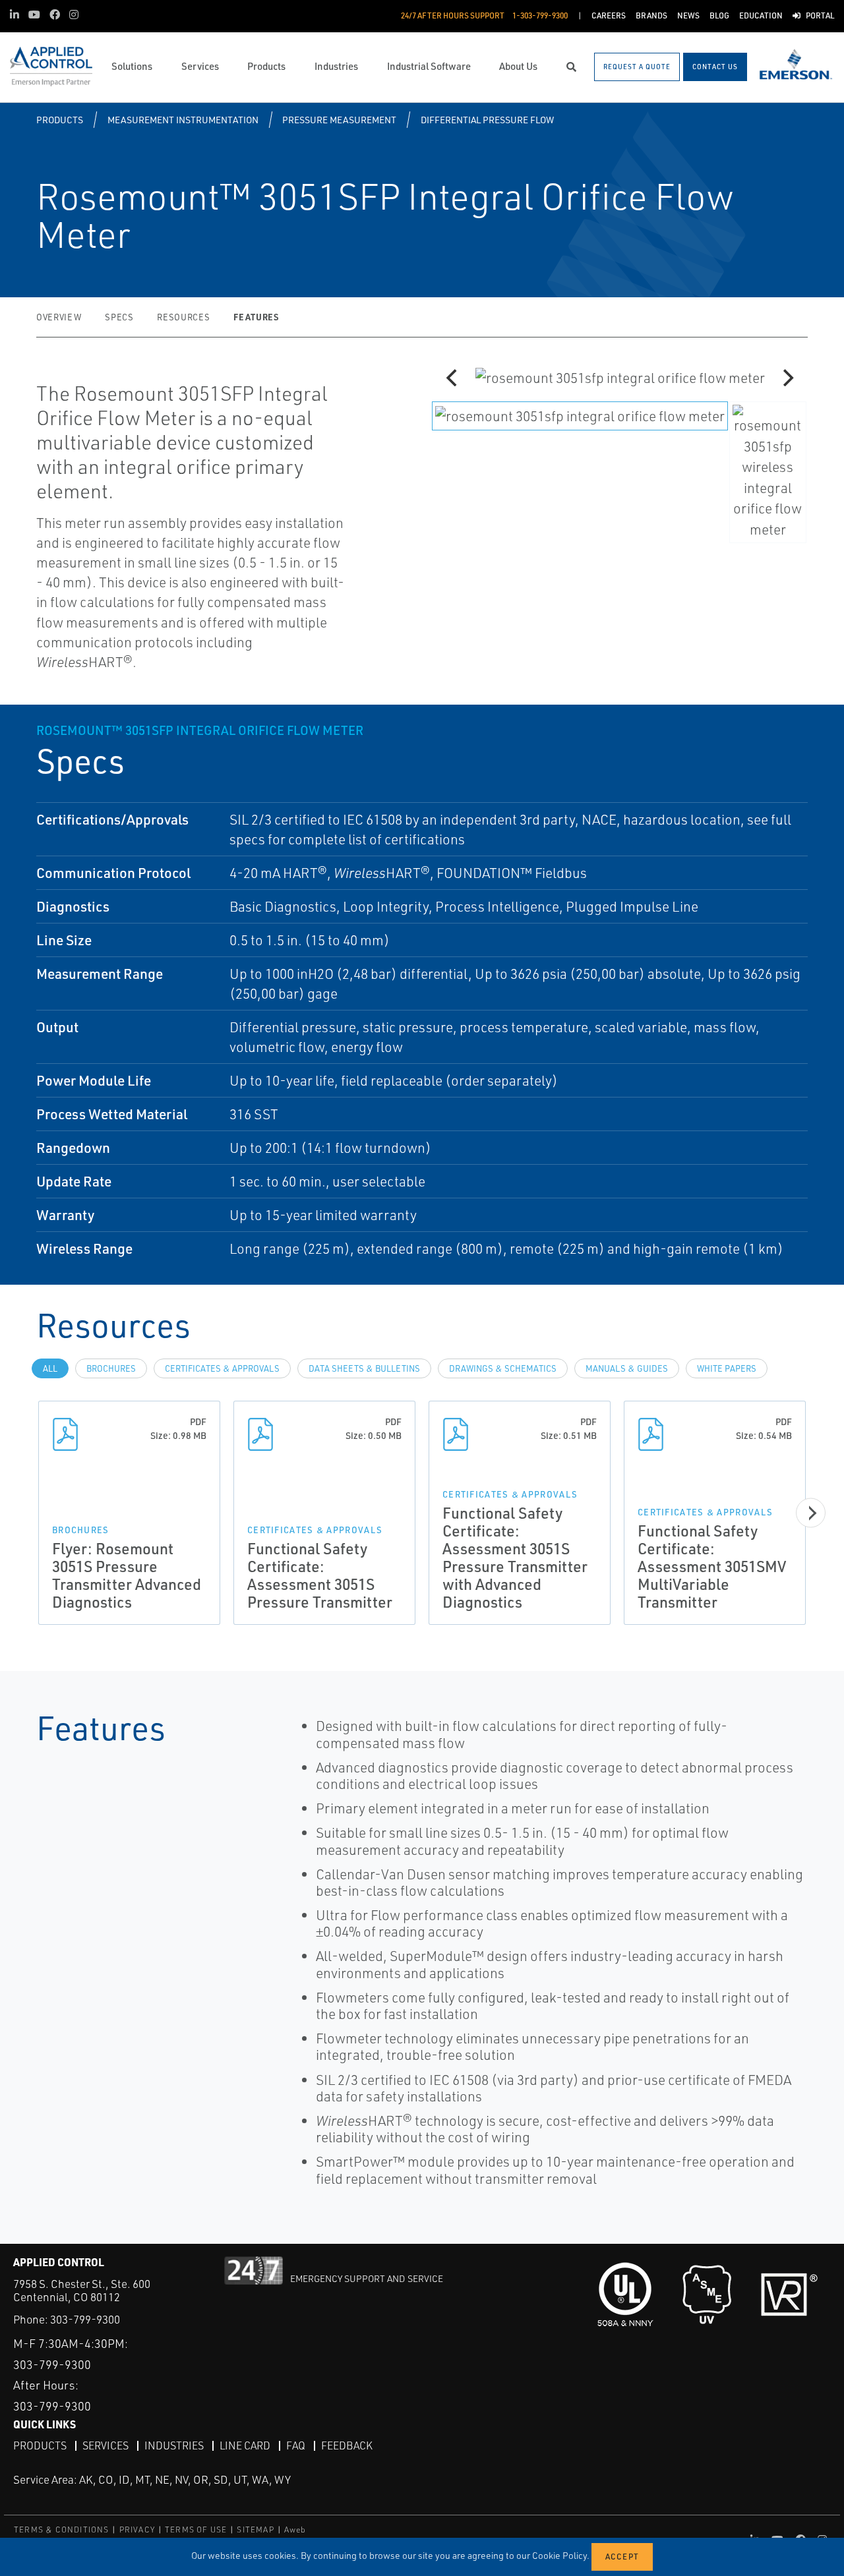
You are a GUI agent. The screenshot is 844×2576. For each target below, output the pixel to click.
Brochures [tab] (111, 1368)
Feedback (347, 2445)
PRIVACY (137, 2530)
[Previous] (453, 378)
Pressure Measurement (339, 120)
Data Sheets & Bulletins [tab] (364, 1368)
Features (256, 317)
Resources (183, 317)
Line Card (245, 2445)
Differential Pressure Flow (487, 120)
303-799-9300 (85, 2319)
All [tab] (50, 1368)
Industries (174, 2445)
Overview (59, 317)
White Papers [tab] (727, 1368)
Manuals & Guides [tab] (627, 1368)
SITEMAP (255, 2530)
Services (105, 2445)
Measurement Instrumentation (183, 120)
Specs (119, 317)
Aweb (295, 2530)
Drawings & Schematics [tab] (503, 1368)
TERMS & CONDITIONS (62, 2530)
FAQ (296, 2445)
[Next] (787, 378)
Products (60, 120)
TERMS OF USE (196, 2530)
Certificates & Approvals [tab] (222, 1368)
